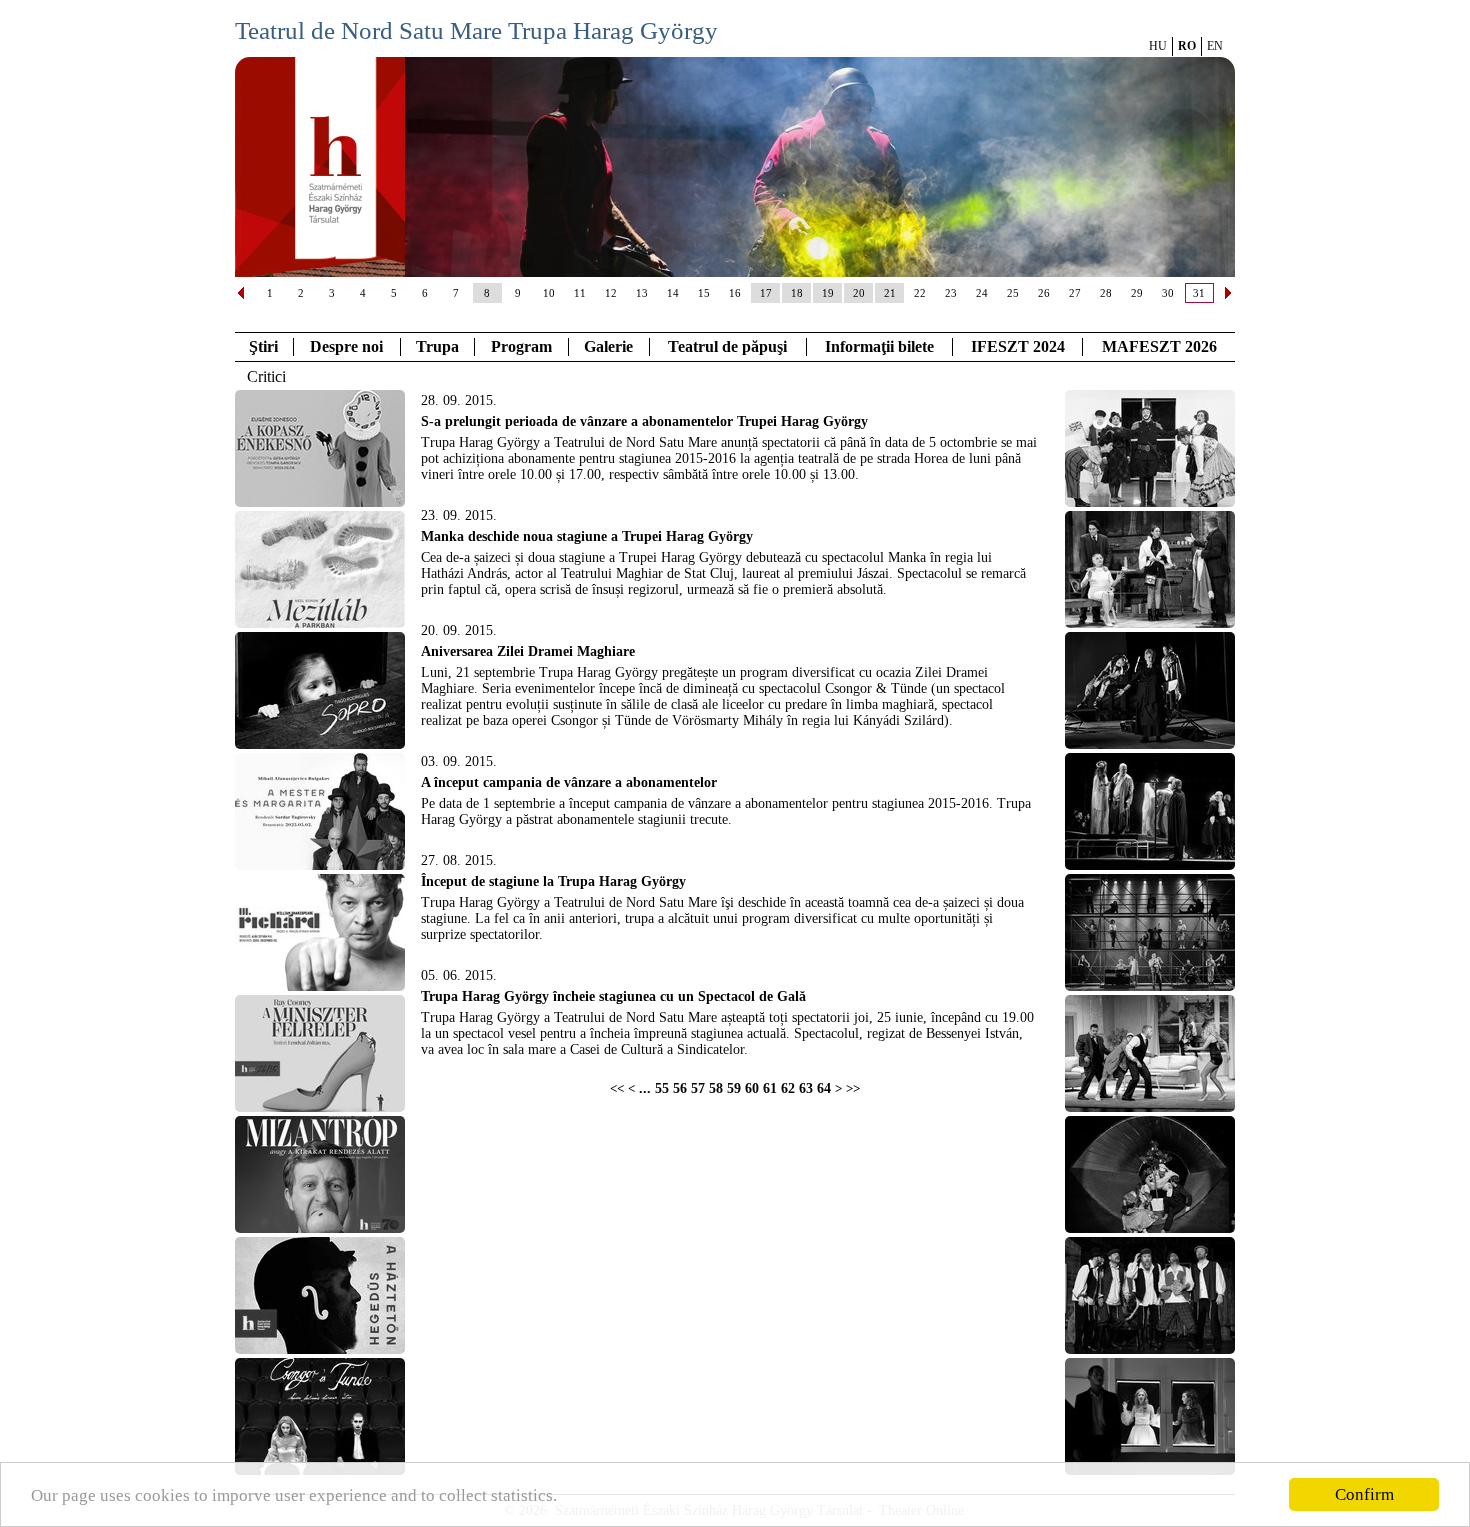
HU (1158, 46)
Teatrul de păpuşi (727, 346)
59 (734, 1088)
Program (521, 346)
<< (617, 1089)
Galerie (608, 346)
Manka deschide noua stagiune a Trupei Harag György (587, 536)
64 (824, 1088)
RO (1187, 46)
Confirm (1364, 1494)
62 (788, 1088)
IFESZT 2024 (1018, 346)
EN (1215, 46)
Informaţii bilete (879, 346)
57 (698, 1088)
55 (662, 1088)
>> (853, 1089)
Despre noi (346, 346)
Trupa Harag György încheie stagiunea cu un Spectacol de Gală (613, 996)
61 (770, 1088)
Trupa (437, 346)
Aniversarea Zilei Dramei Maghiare (528, 651)
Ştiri (263, 346)
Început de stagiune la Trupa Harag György (553, 881)
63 (806, 1088)
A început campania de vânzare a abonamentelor (569, 782)
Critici (266, 376)
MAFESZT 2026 (1159, 346)
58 (716, 1088)
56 (680, 1088)
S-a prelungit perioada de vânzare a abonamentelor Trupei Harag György (644, 421)
